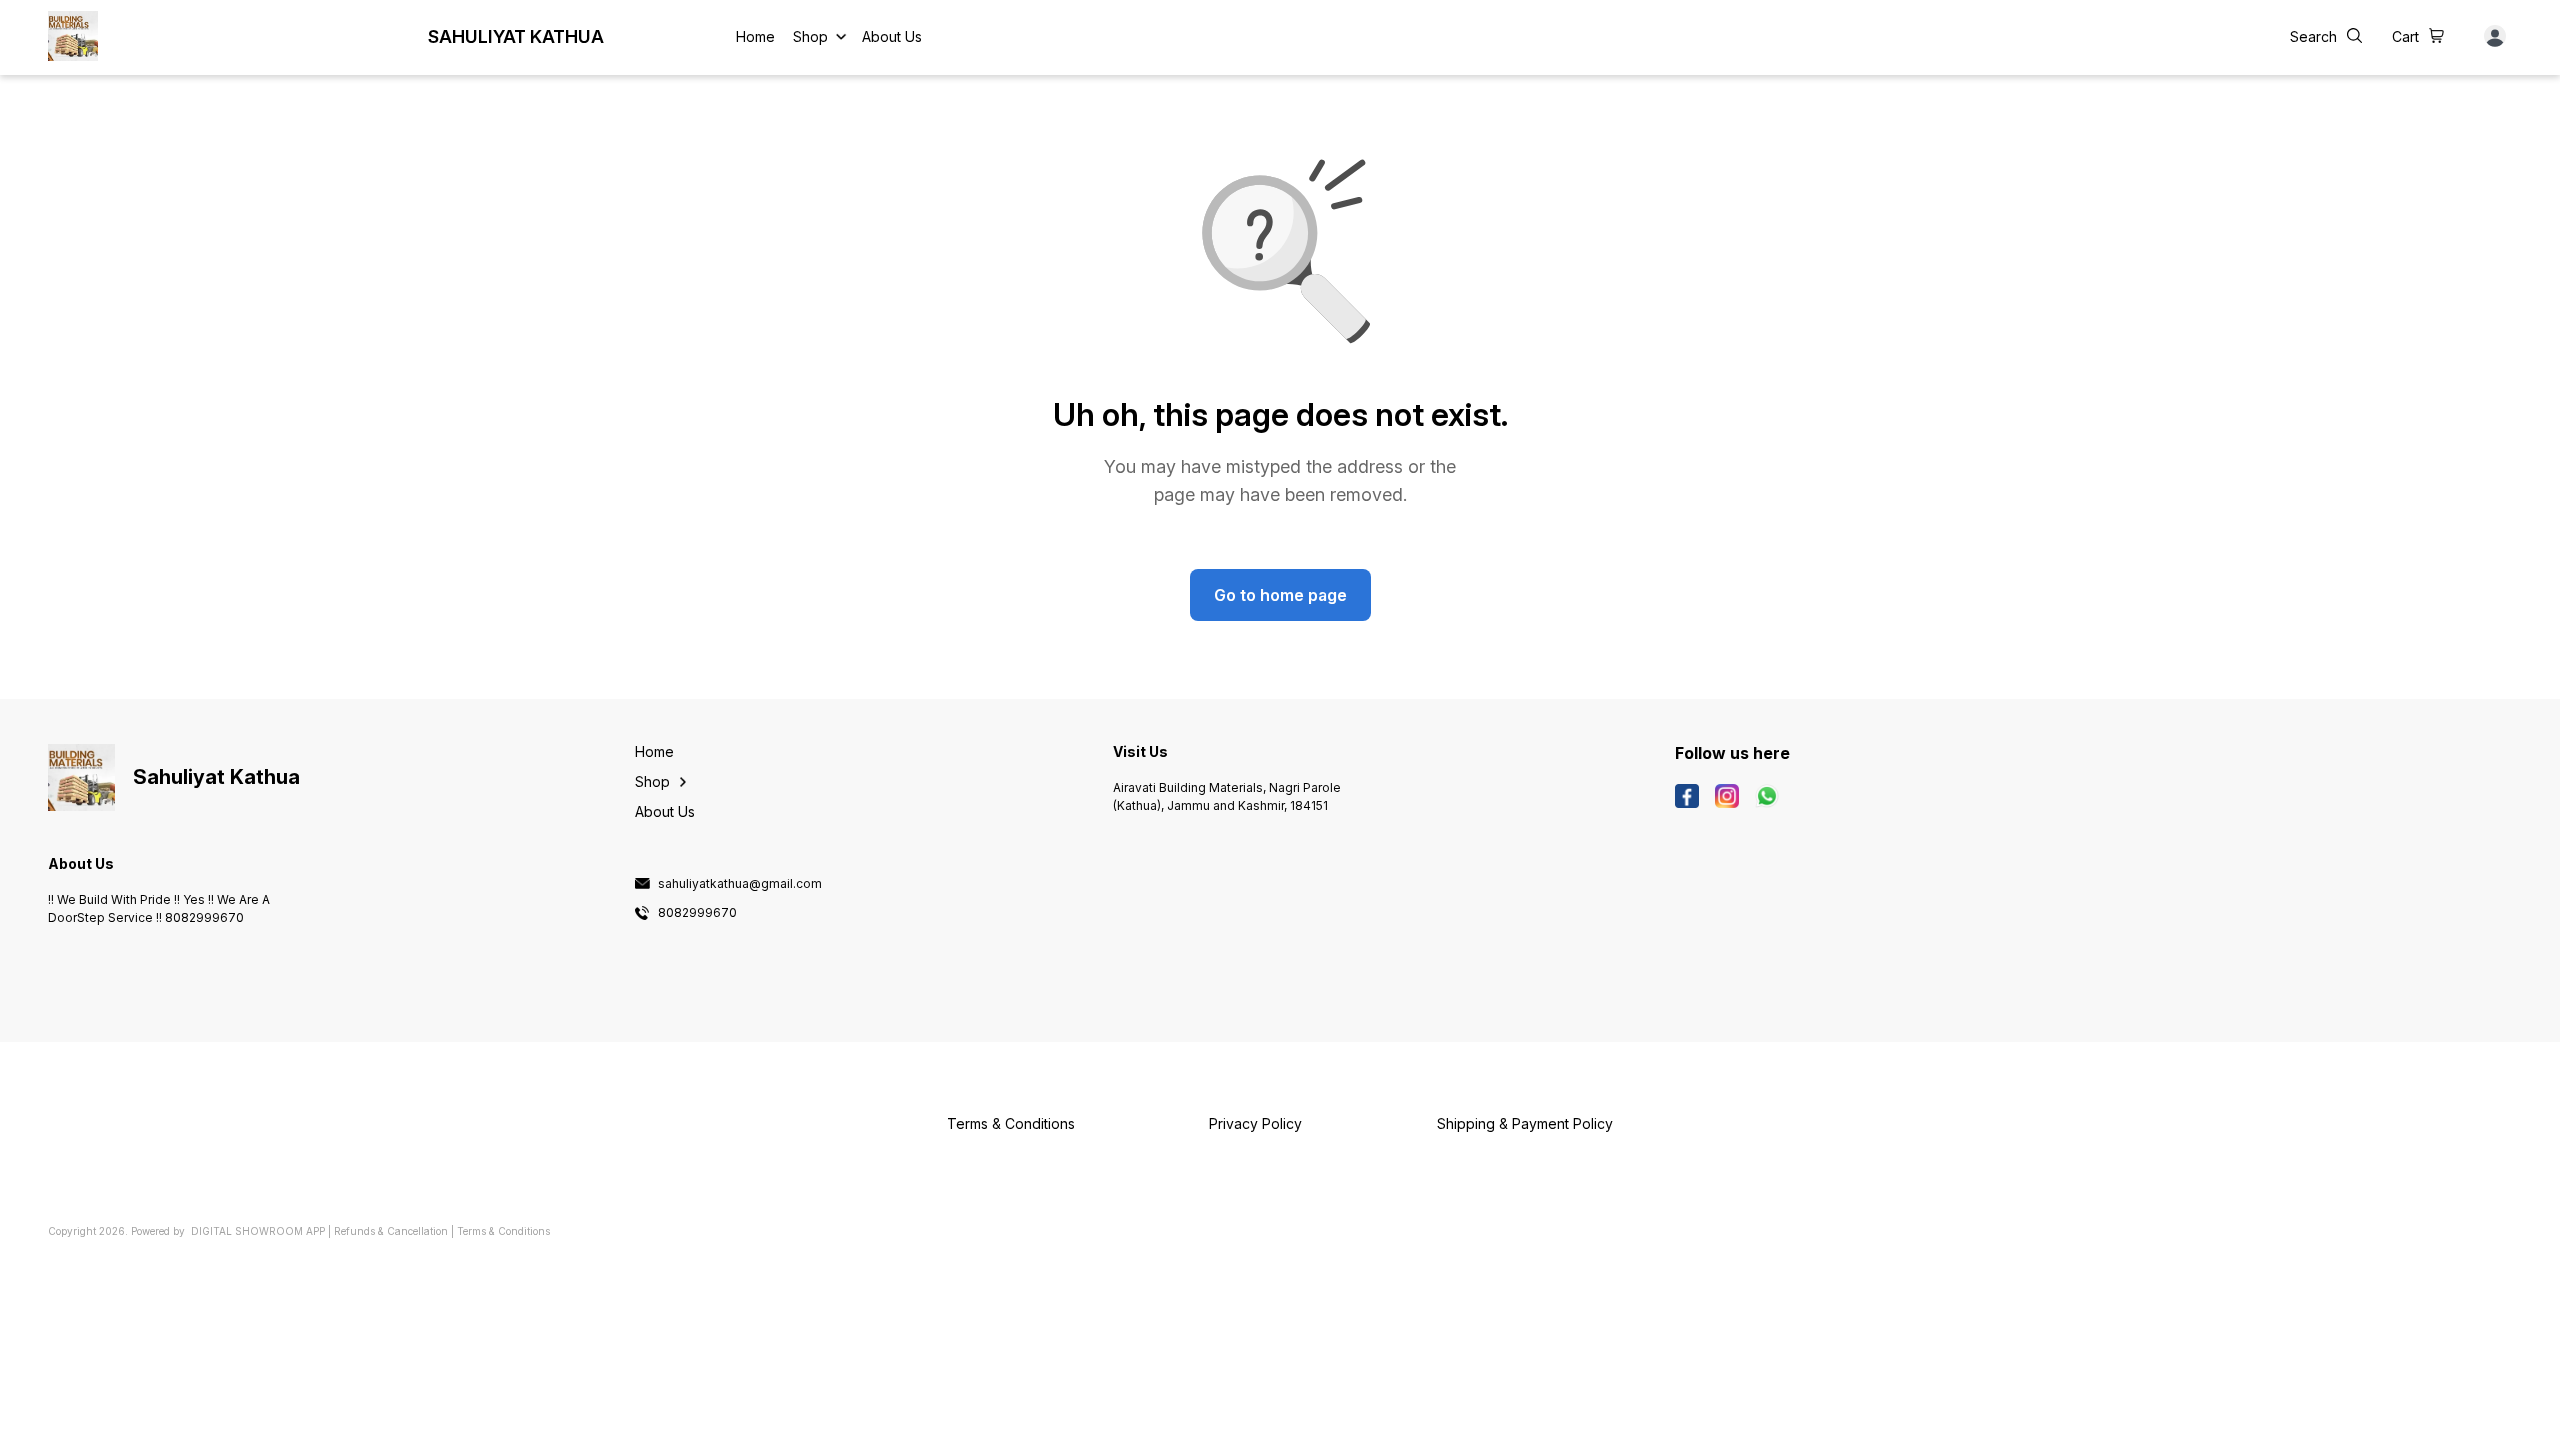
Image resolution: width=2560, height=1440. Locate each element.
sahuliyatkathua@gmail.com (740, 884)
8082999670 (697, 913)
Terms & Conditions (503, 1231)
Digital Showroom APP (258, 1231)
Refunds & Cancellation (391, 1231)
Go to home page (1280, 595)
